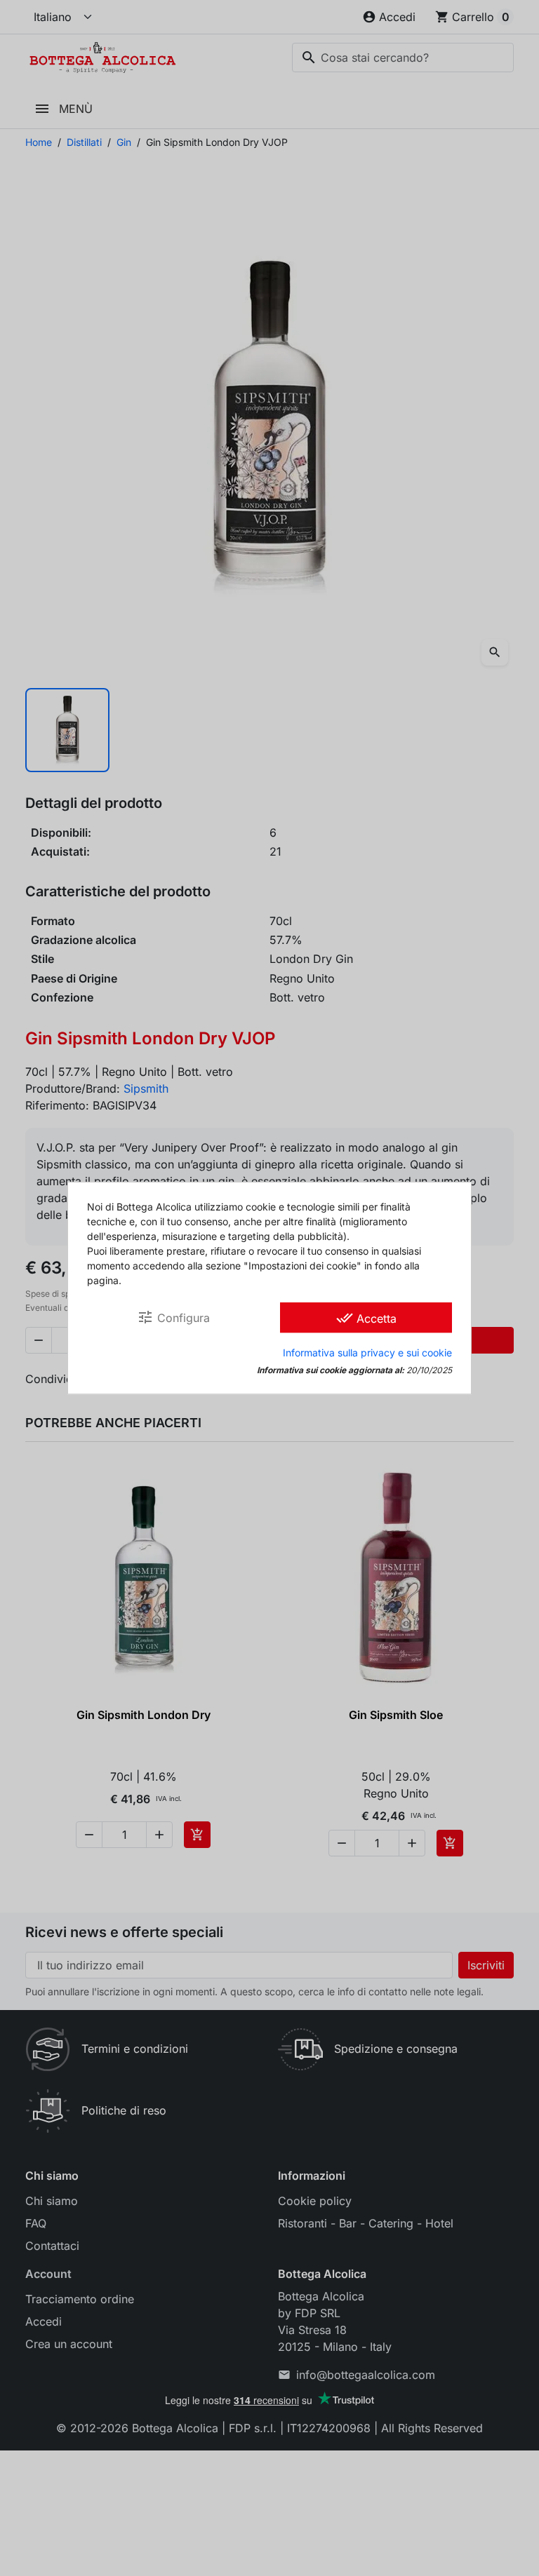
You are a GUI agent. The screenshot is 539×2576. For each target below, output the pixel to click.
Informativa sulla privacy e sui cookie (367, 1353)
